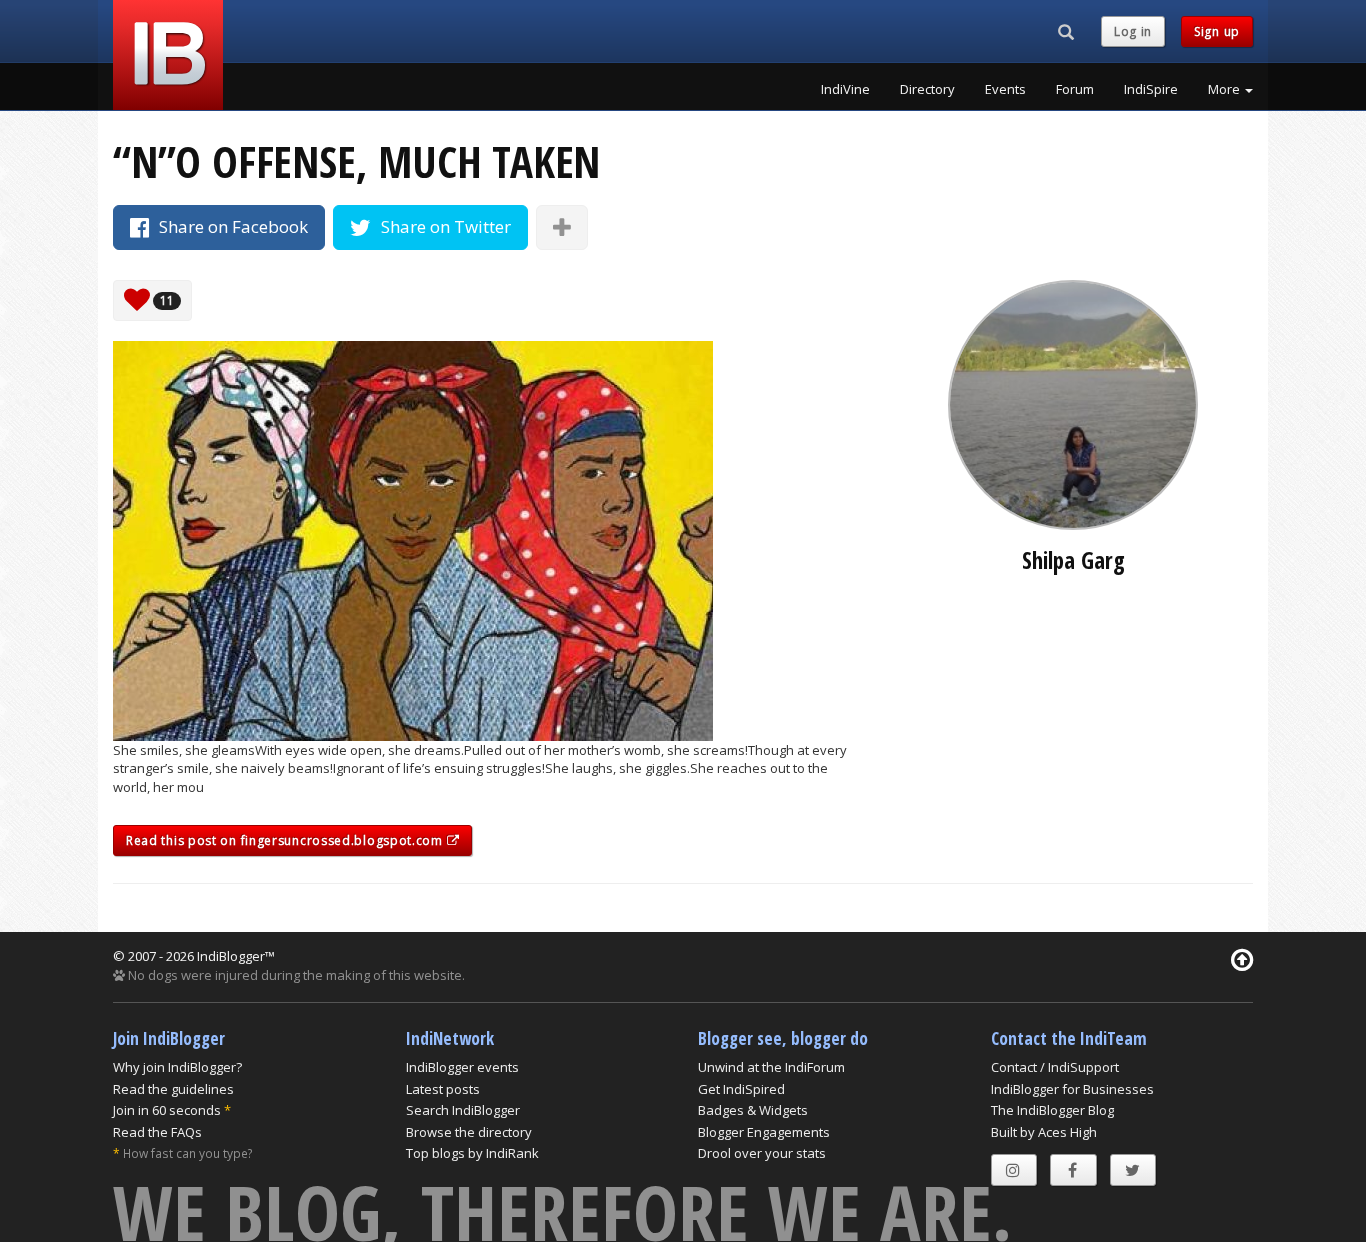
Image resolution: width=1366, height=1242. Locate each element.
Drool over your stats (762, 1153)
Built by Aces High (1044, 1132)
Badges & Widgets (753, 1110)
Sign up (1217, 31)
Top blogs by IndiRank (472, 1153)
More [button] (1225, 89)
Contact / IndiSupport (1055, 1067)
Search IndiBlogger (463, 1110)
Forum (1075, 89)
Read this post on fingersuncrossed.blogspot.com (286, 840)
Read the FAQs (157, 1132)
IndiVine (845, 89)
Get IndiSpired (741, 1089)
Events (1005, 89)
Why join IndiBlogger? (177, 1067)
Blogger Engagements (764, 1132)
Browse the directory (469, 1132)
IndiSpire (1151, 89)
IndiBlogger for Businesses (1072, 1089)
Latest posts (443, 1089)
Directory (927, 89)
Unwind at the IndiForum (771, 1067)
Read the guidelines (173, 1089)
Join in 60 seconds (167, 1110)
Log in (1133, 31)
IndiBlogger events (462, 1067)
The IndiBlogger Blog (1052, 1110)
